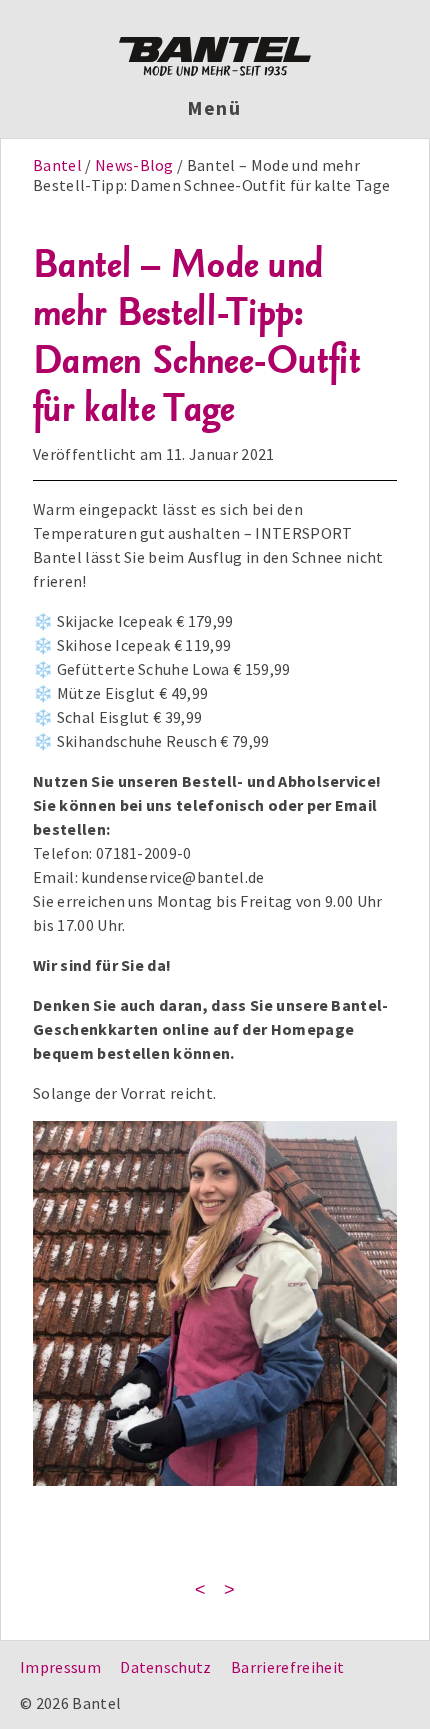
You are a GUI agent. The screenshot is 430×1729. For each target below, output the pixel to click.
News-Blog (134, 165)
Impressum (60, 1667)
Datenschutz (166, 1667)
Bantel (59, 165)
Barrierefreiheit (287, 1667)
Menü (215, 108)
